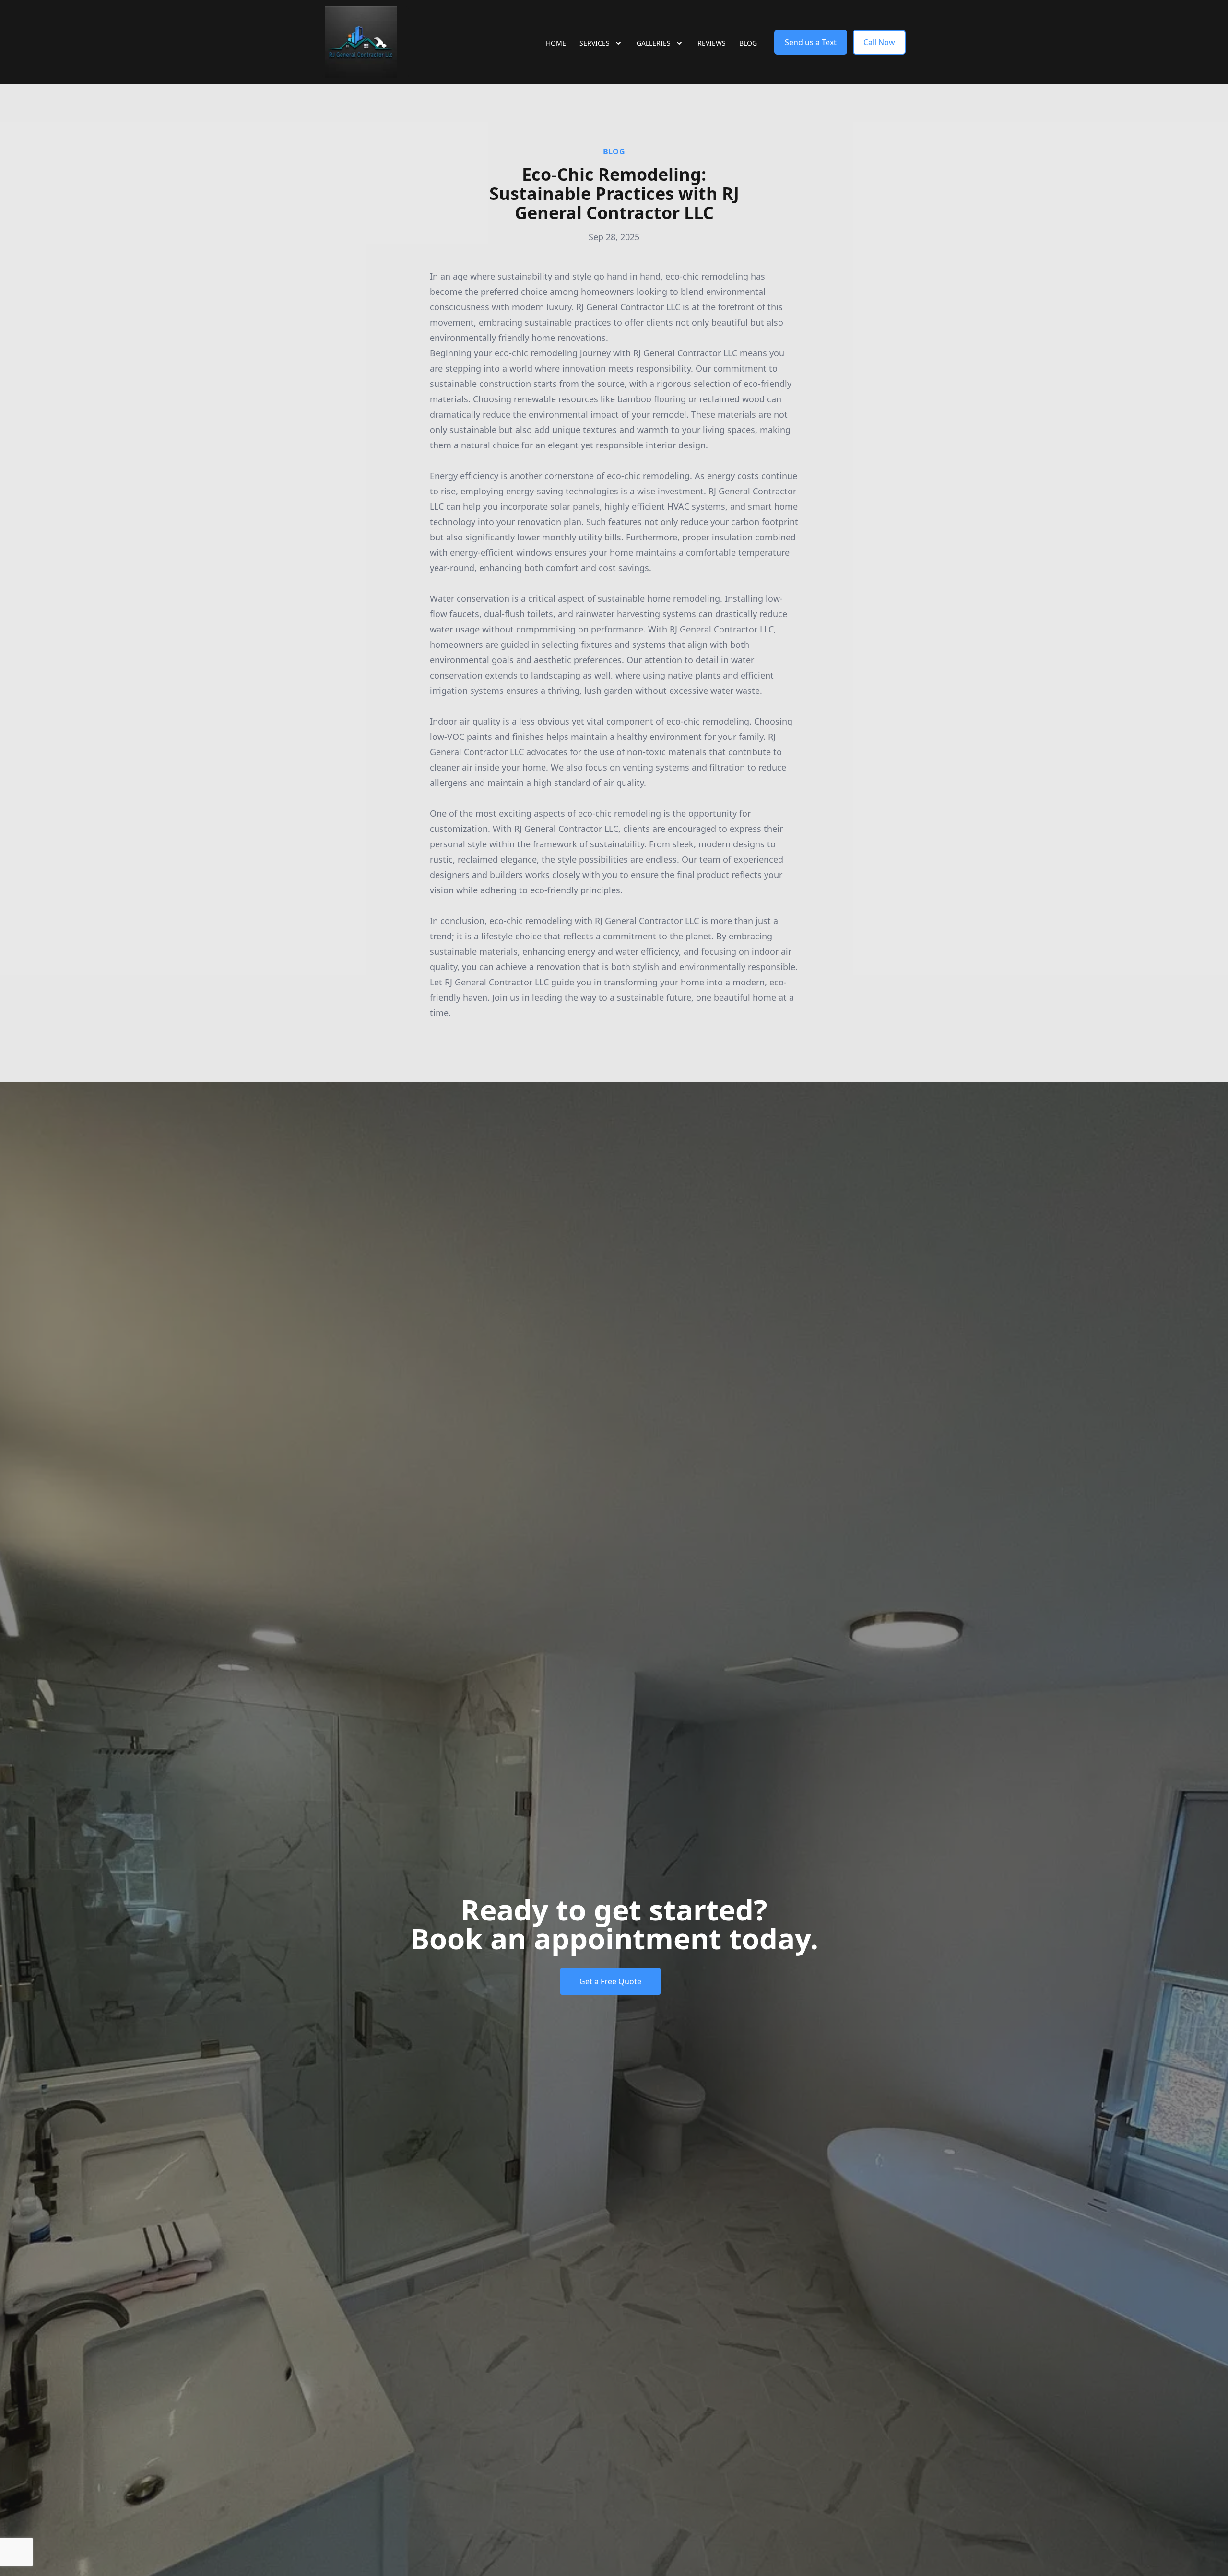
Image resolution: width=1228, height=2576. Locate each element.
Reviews (712, 43)
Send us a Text (811, 42)
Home (556, 43)
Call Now (879, 42)
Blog (748, 43)
